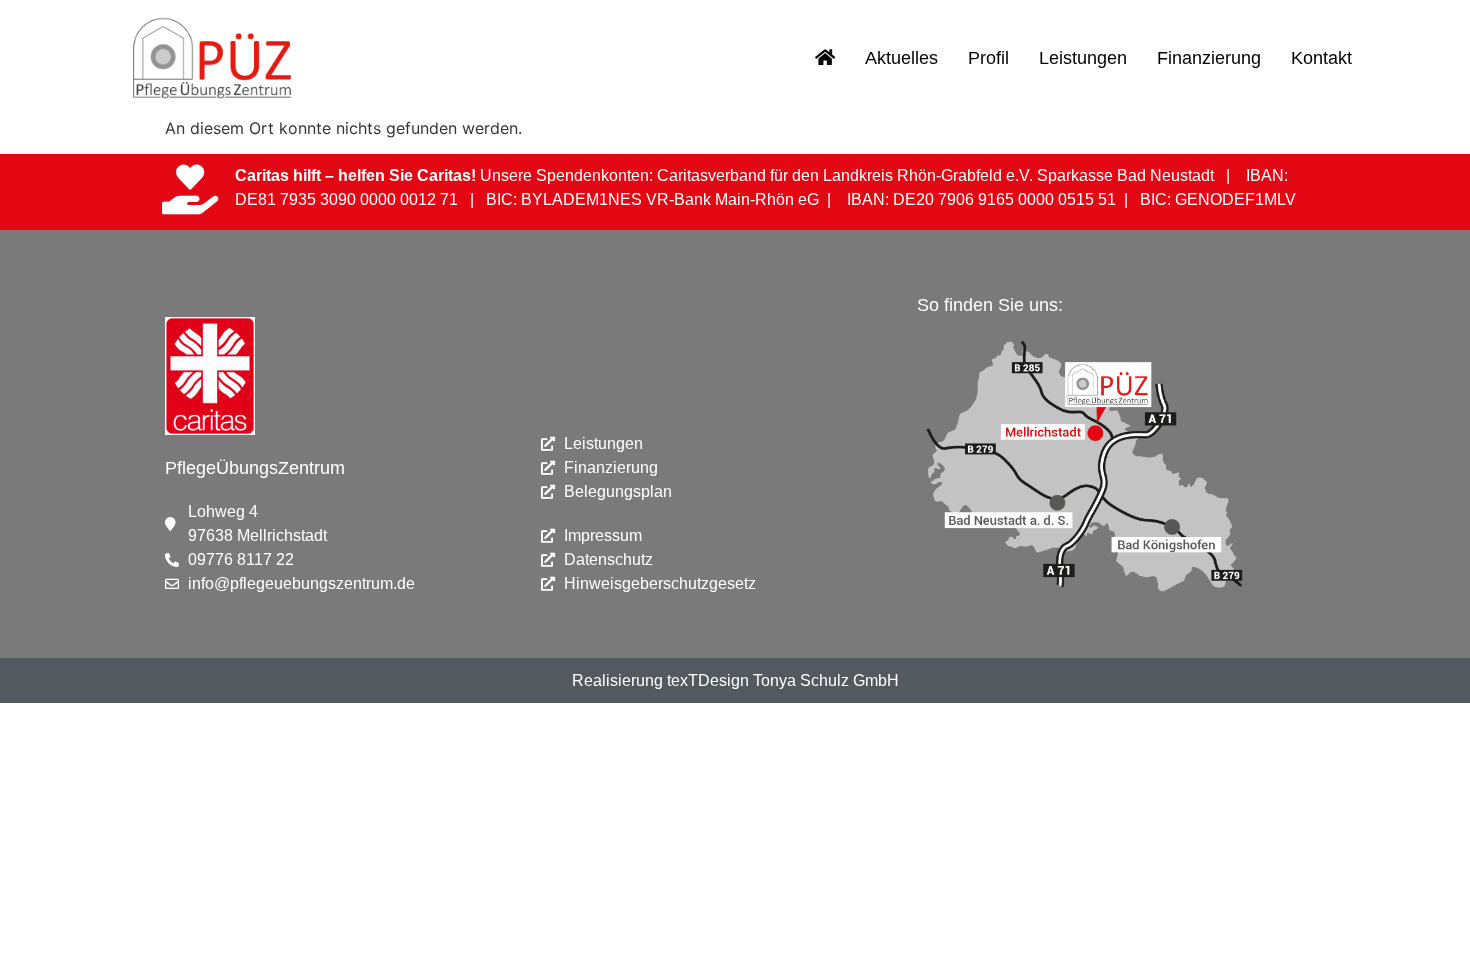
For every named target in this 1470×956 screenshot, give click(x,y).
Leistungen (1083, 58)
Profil (988, 58)
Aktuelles (901, 58)
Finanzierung (1209, 58)
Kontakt (1321, 58)
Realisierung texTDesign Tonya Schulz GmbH (735, 680)
